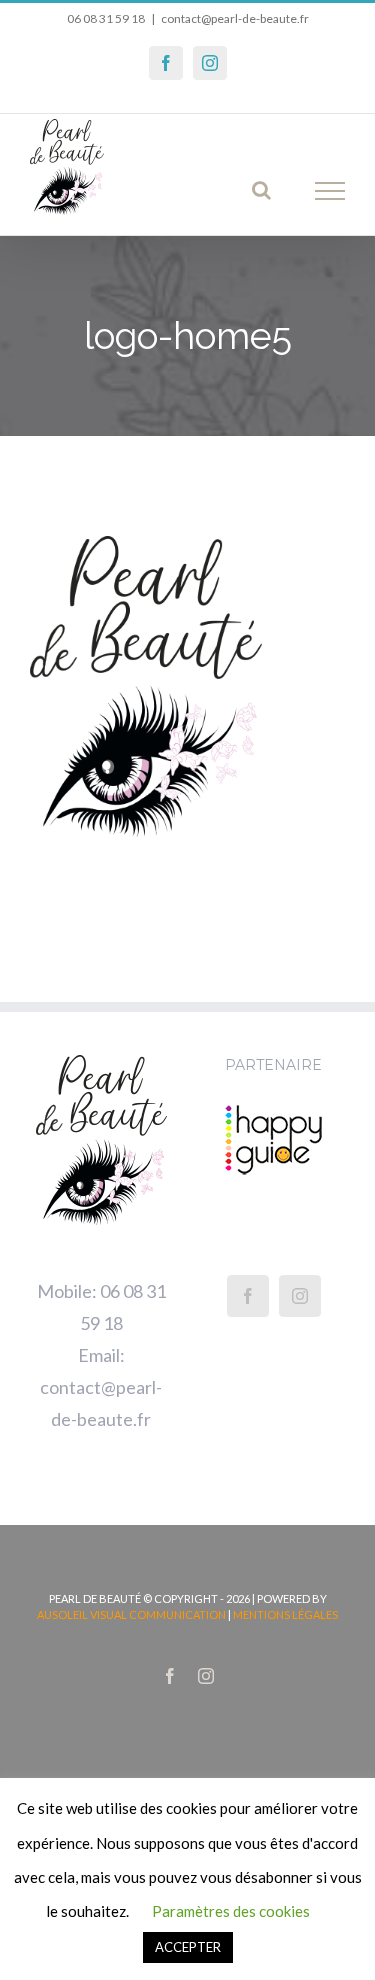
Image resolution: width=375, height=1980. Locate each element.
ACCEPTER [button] (188, 1947)
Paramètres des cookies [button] (231, 1911)
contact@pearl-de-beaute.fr (235, 18)
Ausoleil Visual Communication (131, 1614)
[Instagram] (300, 1296)
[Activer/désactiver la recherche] (261, 190)
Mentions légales (285, 1614)
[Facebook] (248, 1296)
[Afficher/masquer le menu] (330, 191)
